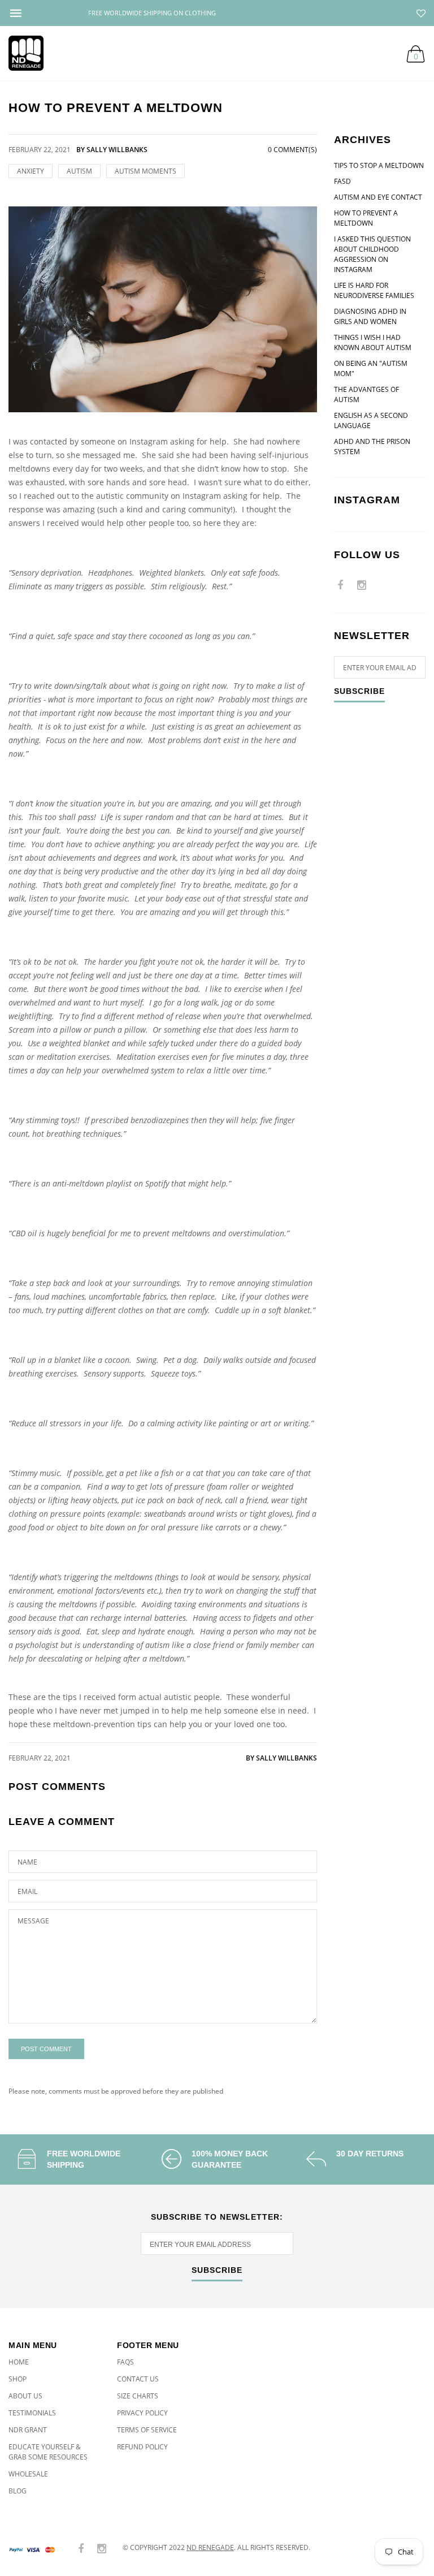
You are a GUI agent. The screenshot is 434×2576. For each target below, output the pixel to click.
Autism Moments (146, 171)
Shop (18, 2379)
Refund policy (142, 2447)
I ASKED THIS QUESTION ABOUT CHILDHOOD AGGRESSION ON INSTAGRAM (372, 254)
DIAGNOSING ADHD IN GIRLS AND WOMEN (370, 316)
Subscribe (359, 691)
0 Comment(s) (292, 150)
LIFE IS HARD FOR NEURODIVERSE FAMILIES (374, 290)
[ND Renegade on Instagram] (362, 586)
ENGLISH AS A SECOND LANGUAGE (371, 420)
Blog (18, 2491)
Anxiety (31, 171)
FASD (342, 181)
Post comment (46, 2049)
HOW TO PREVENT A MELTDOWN (366, 218)
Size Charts (138, 2396)
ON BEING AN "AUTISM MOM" (371, 368)
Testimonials (32, 2413)
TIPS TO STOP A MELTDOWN (379, 165)
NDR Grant (28, 2430)
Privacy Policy (142, 2413)
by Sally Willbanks (281, 1758)
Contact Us (138, 2379)
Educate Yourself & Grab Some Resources (48, 2452)
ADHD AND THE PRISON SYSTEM (372, 446)
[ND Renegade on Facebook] (340, 586)
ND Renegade (210, 2547)
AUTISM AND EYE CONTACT (378, 197)
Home (19, 2362)
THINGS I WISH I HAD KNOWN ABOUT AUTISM (373, 342)
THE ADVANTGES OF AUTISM (366, 394)
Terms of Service (147, 2430)
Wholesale (28, 2474)
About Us (25, 2396)
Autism (79, 171)
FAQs (125, 2362)
